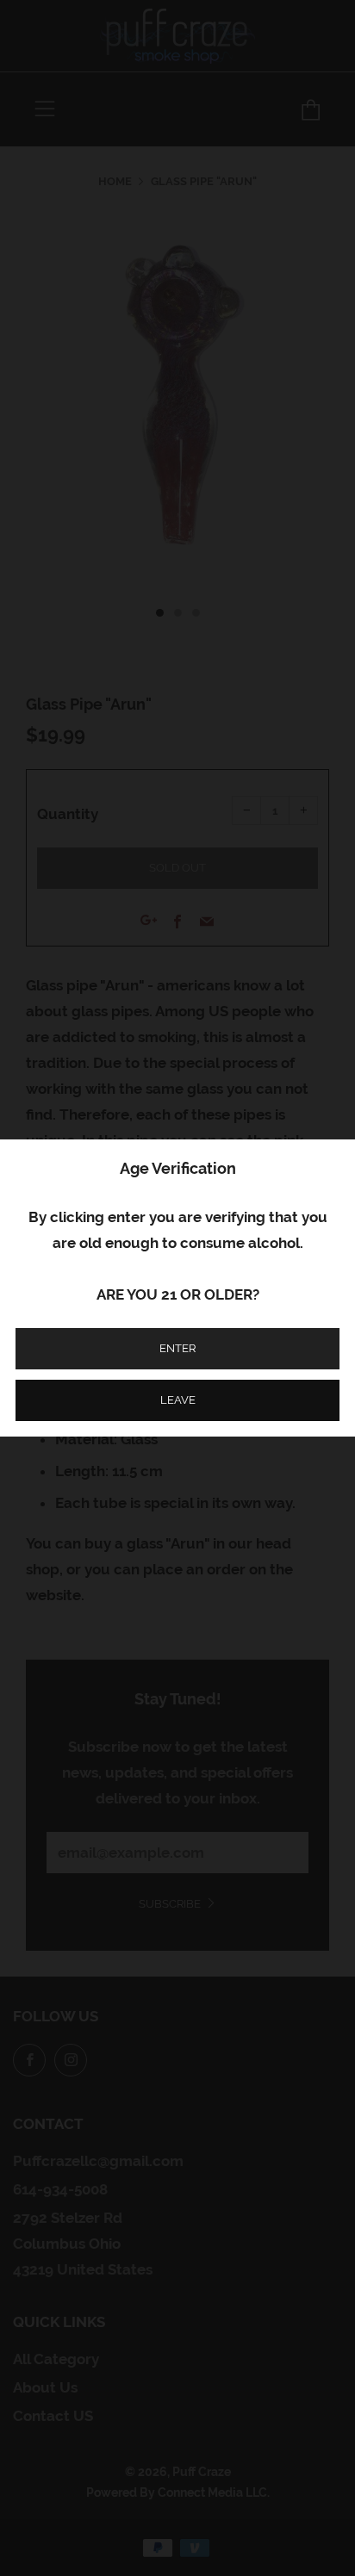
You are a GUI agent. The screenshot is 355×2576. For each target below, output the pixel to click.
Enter (177, 1348)
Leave (178, 1400)
